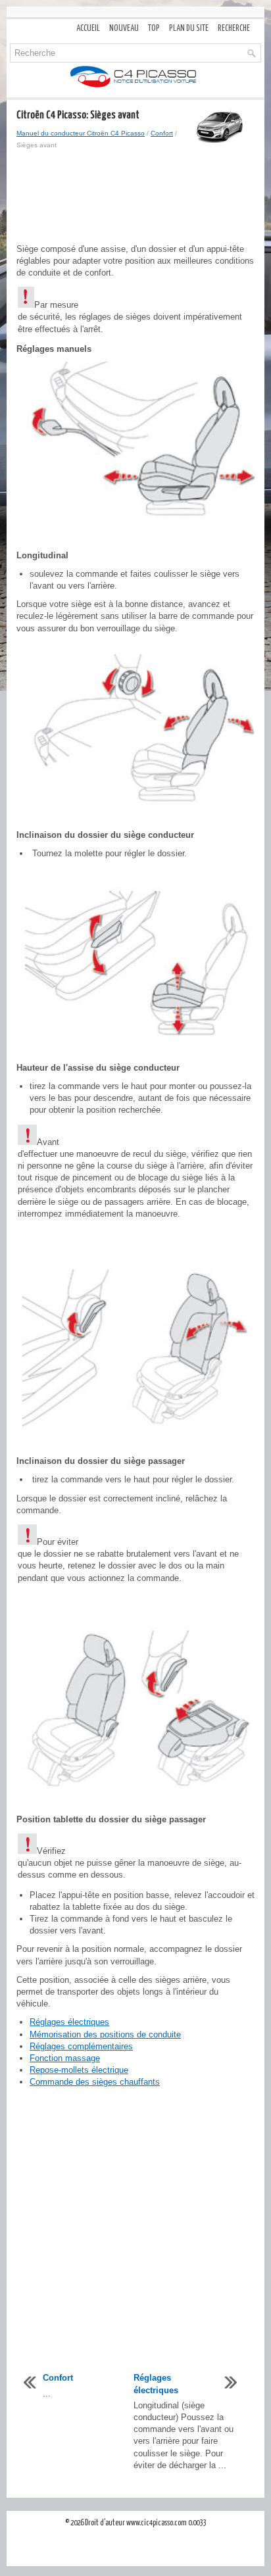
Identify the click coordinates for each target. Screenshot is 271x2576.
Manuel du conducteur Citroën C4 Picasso (81, 133)
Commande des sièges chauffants (95, 2082)
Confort (162, 133)
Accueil (88, 29)
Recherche (234, 29)
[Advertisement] (135, 197)
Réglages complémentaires (81, 2046)
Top (154, 29)
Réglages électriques (69, 2022)
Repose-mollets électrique (79, 2070)
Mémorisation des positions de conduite (105, 2034)
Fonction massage (65, 2058)
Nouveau (124, 29)
